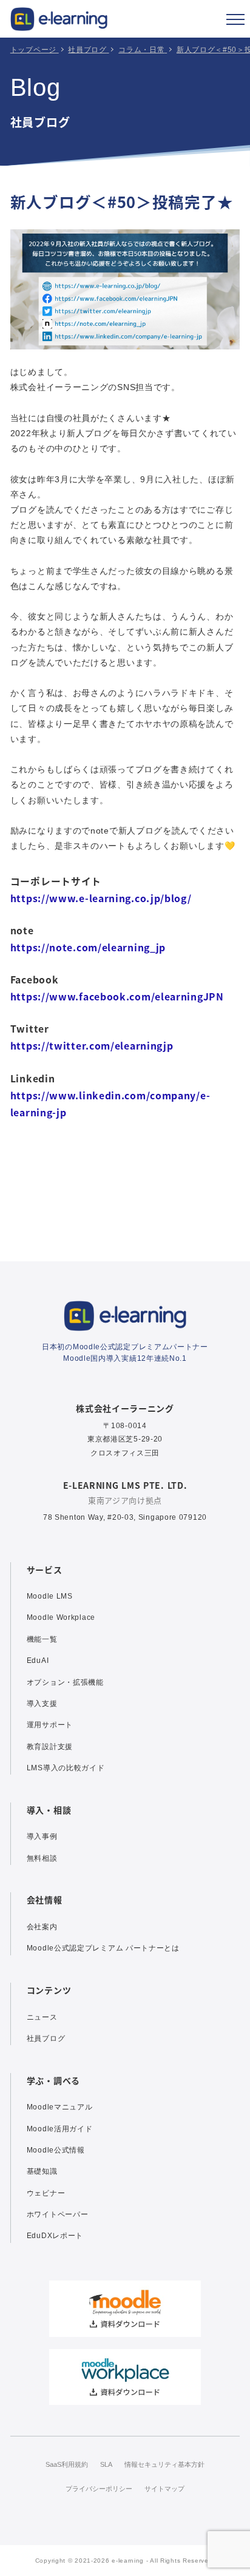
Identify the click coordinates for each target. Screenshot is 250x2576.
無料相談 (42, 1858)
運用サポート (50, 1725)
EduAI (38, 1661)
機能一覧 (42, 1639)
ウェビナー (46, 2193)
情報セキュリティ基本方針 (164, 2464)
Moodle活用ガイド (60, 2129)
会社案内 (42, 1927)
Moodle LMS (50, 1596)
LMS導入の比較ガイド (66, 1768)
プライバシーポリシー (99, 2489)
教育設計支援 (50, 1747)
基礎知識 (42, 2171)
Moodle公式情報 (56, 2150)
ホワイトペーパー (58, 2214)
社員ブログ (46, 2038)
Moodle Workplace (61, 1617)
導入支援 (42, 1704)
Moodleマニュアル (60, 2107)
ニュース (42, 2017)
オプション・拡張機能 (65, 1682)
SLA (106, 2464)
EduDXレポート (55, 2236)
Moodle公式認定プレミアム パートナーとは (103, 1948)
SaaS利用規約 (67, 2464)
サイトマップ (164, 2489)
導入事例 (42, 1836)
